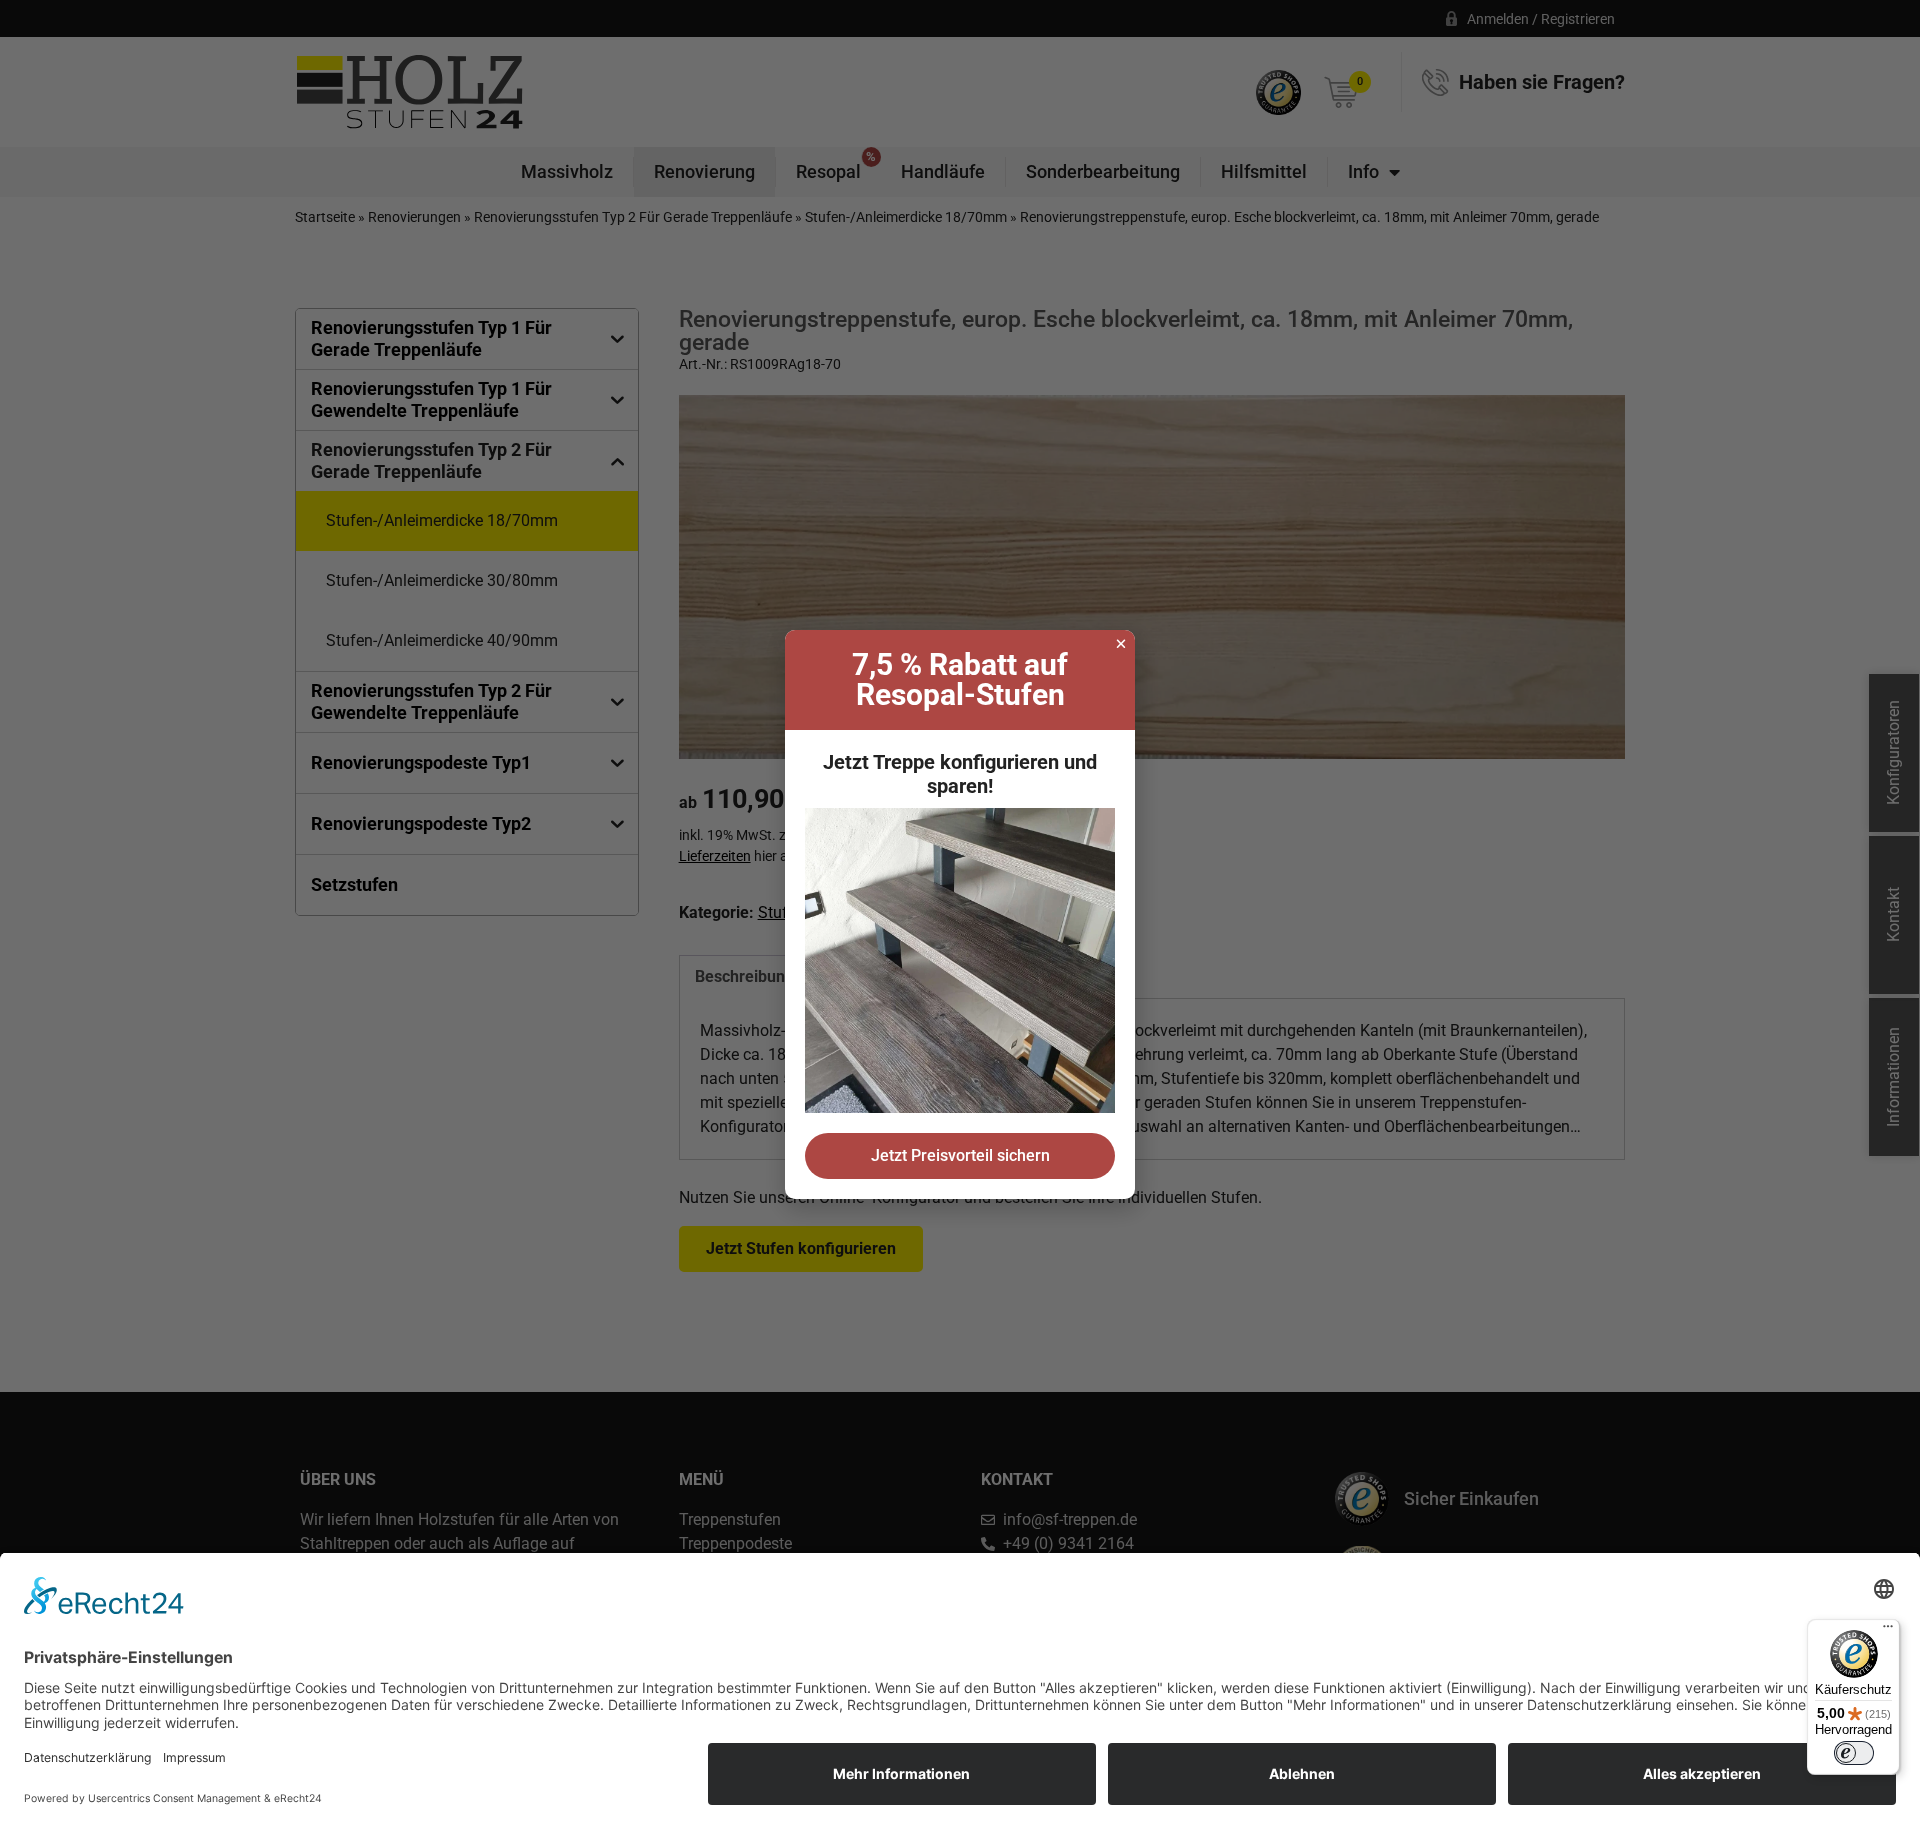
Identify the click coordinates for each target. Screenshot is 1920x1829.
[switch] (1854, 1753)
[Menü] (1888, 1631)
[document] (960, 914)
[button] (1121, 644)
